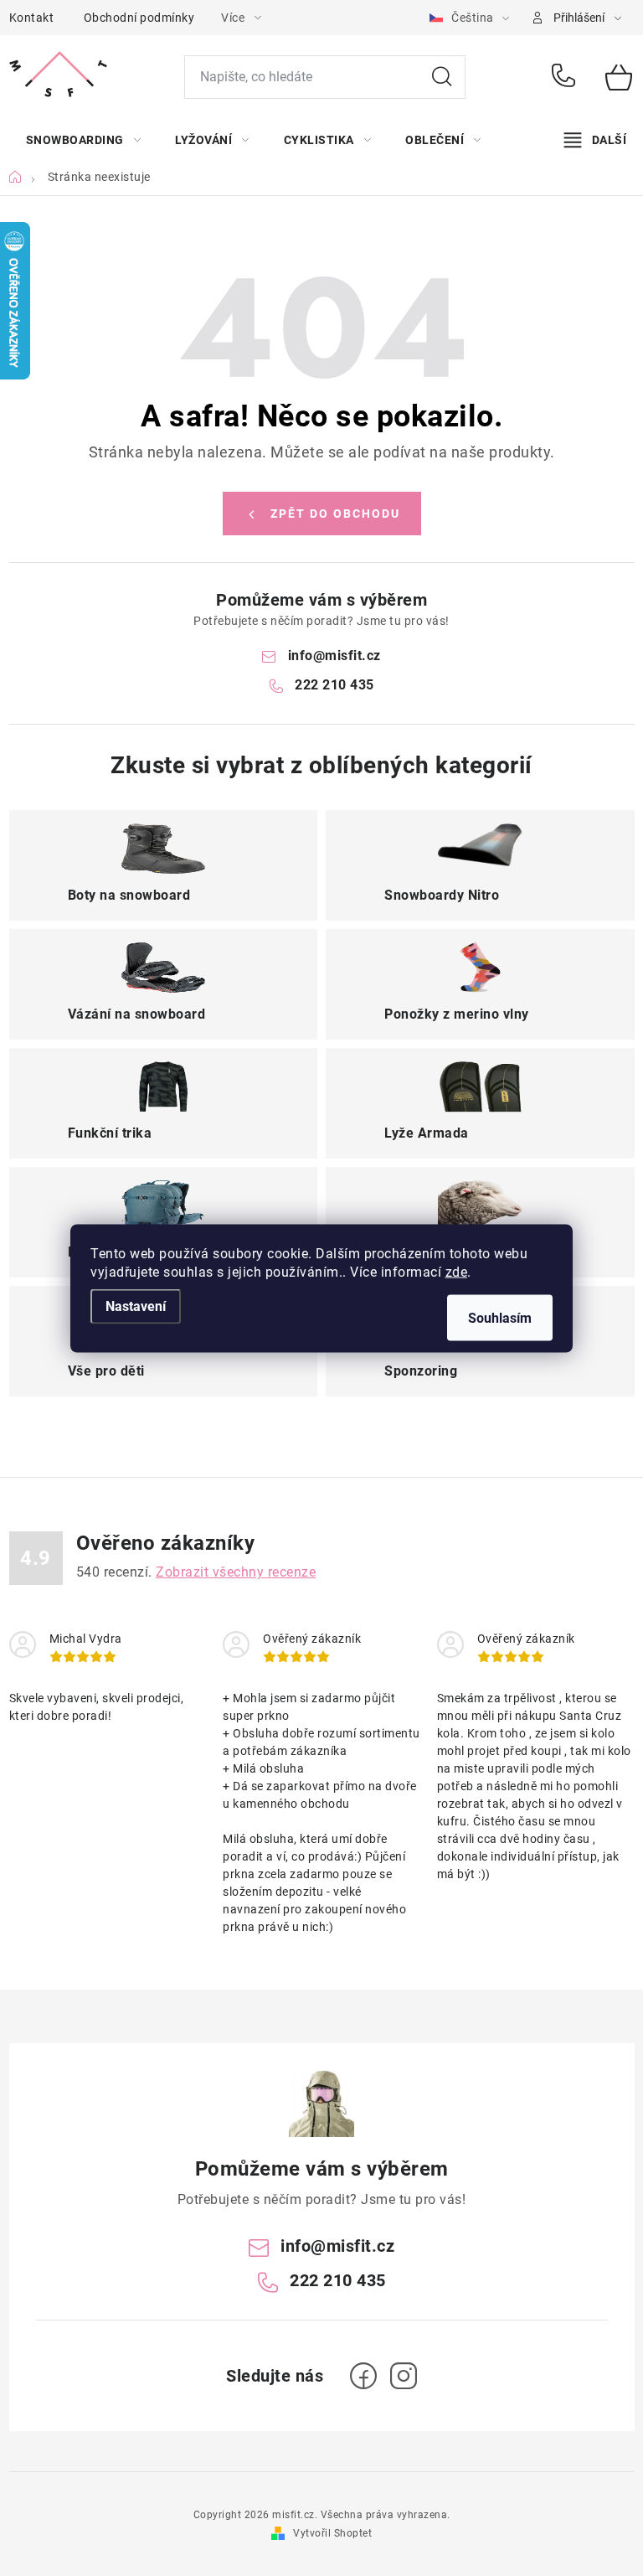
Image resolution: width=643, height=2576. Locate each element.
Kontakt (32, 18)
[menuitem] (84, 140)
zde (457, 1271)
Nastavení (136, 1306)
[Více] (595, 140)
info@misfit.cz (334, 656)
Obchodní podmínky (139, 18)
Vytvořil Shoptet (332, 2533)
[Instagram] (404, 2376)
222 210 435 (566, 77)
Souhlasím (500, 1317)
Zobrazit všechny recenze (236, 1572)
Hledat (442, 77)
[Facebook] (363, 2376)
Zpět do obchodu (335, 514)
